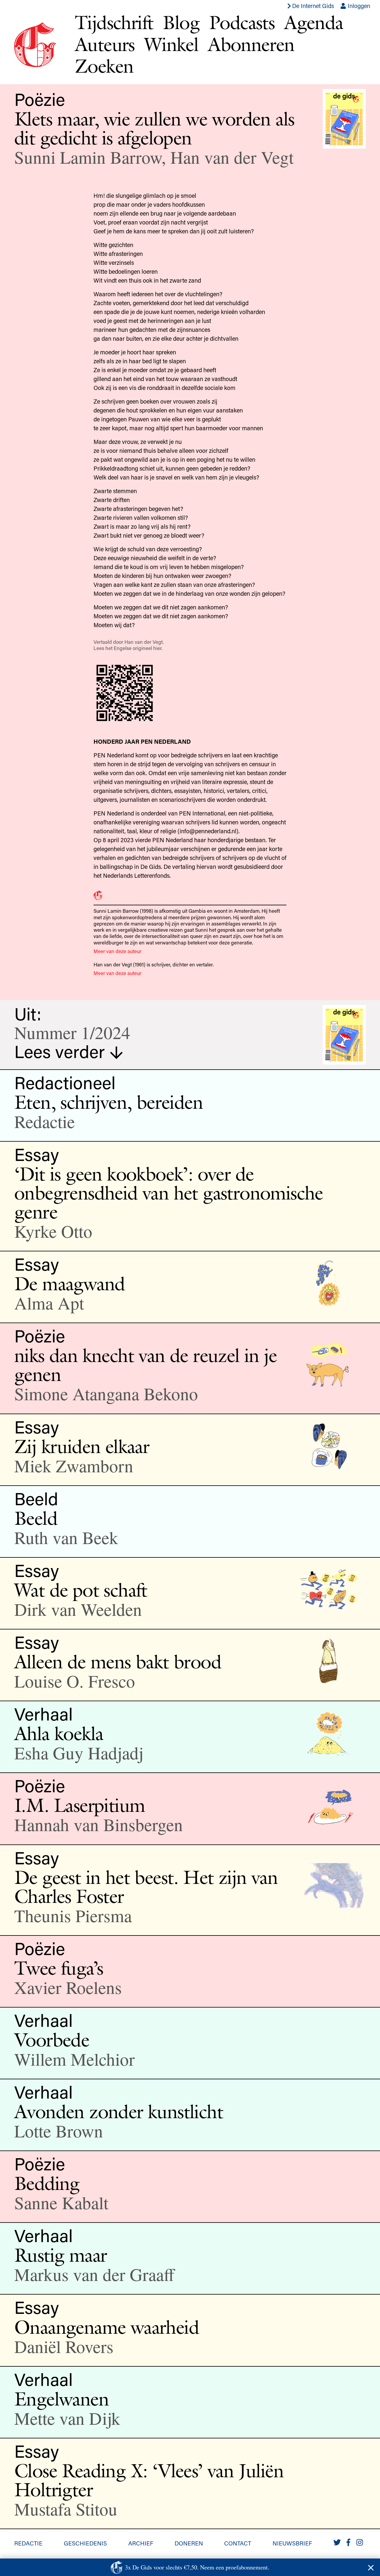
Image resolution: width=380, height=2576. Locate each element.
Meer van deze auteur (117, 951)
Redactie (28, 2543)
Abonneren (251, 44)
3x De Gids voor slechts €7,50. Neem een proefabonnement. (197, 2567)
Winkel (171, 44)
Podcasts (242, 22)
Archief (141, 2543)
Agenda (313, 22)
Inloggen (358, 6)
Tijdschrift (114, 22)
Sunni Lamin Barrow (88, 157)
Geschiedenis (85, 2543)
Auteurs (105, 44)
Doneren (189, 2543)
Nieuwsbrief (292, 2543)
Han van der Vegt (232, 157)
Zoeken (104, 66)
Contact (238, 2543)
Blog (181, 22)
